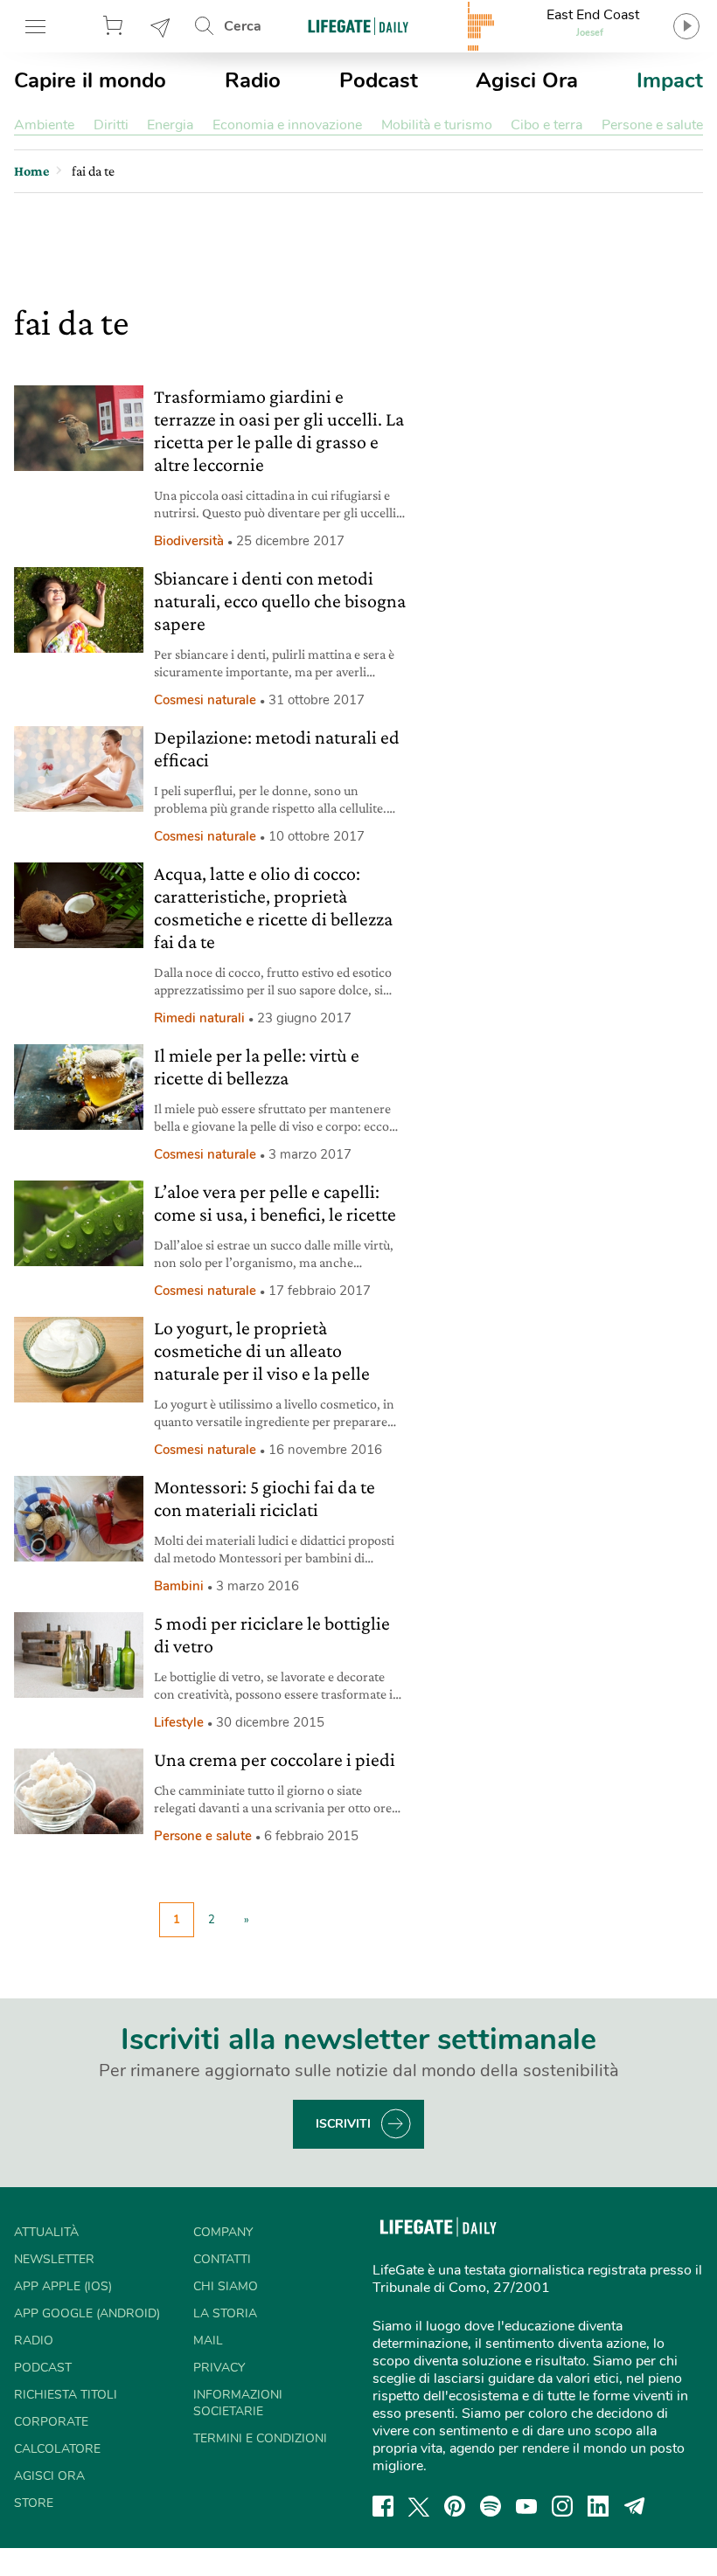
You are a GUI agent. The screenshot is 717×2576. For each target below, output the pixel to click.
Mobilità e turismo (437, 125)
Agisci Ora (527, 80)
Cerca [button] (243, 26)
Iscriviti (343, 2124)
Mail (208, 2341)
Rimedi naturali (199, 1018)
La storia (225, 2313)
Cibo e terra (546, 125)
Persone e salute (652, 125)
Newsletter (161, 26)
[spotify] (491, 2506)
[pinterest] (455, 2506)
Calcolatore (57, 2449)
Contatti (222, 2259)
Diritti (111, 125)
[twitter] (419, 2506)
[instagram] (562, 2506)
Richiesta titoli (66, 2395)
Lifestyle (179, 1722)
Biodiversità (189, 541)
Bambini (179, 1586)
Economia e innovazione (287, 125)
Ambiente (44, 125)
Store (115, 26)
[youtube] (526, 2506)
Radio (253, 80)
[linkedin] (598, 2506)
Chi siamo (226, 2286)
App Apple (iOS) (63, 2286)
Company (223, 2232)
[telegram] (635, 2506)
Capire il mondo (90, 80)
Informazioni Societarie (238, 2403)
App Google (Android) (87, 2313)
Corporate (51, 2422)
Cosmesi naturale (205, 700)
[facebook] (383, 2506)
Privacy (219, 2368)
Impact (670, 80)
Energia (170, 125)
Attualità (46, 2232)
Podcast (379, 80)
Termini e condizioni (260, 2438)
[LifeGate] (358, 26)
